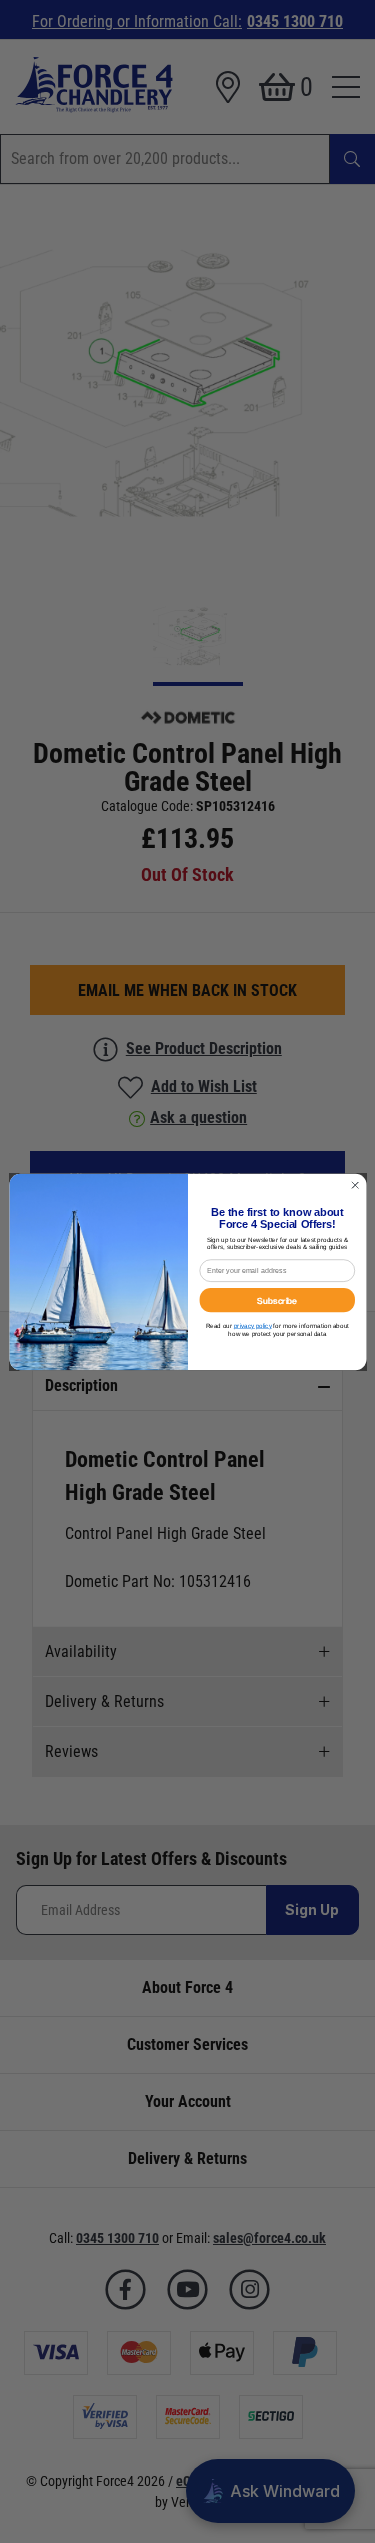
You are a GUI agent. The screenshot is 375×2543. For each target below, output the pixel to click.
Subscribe (277, 1299)
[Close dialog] (355, 1185)
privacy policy (252, 1325)
